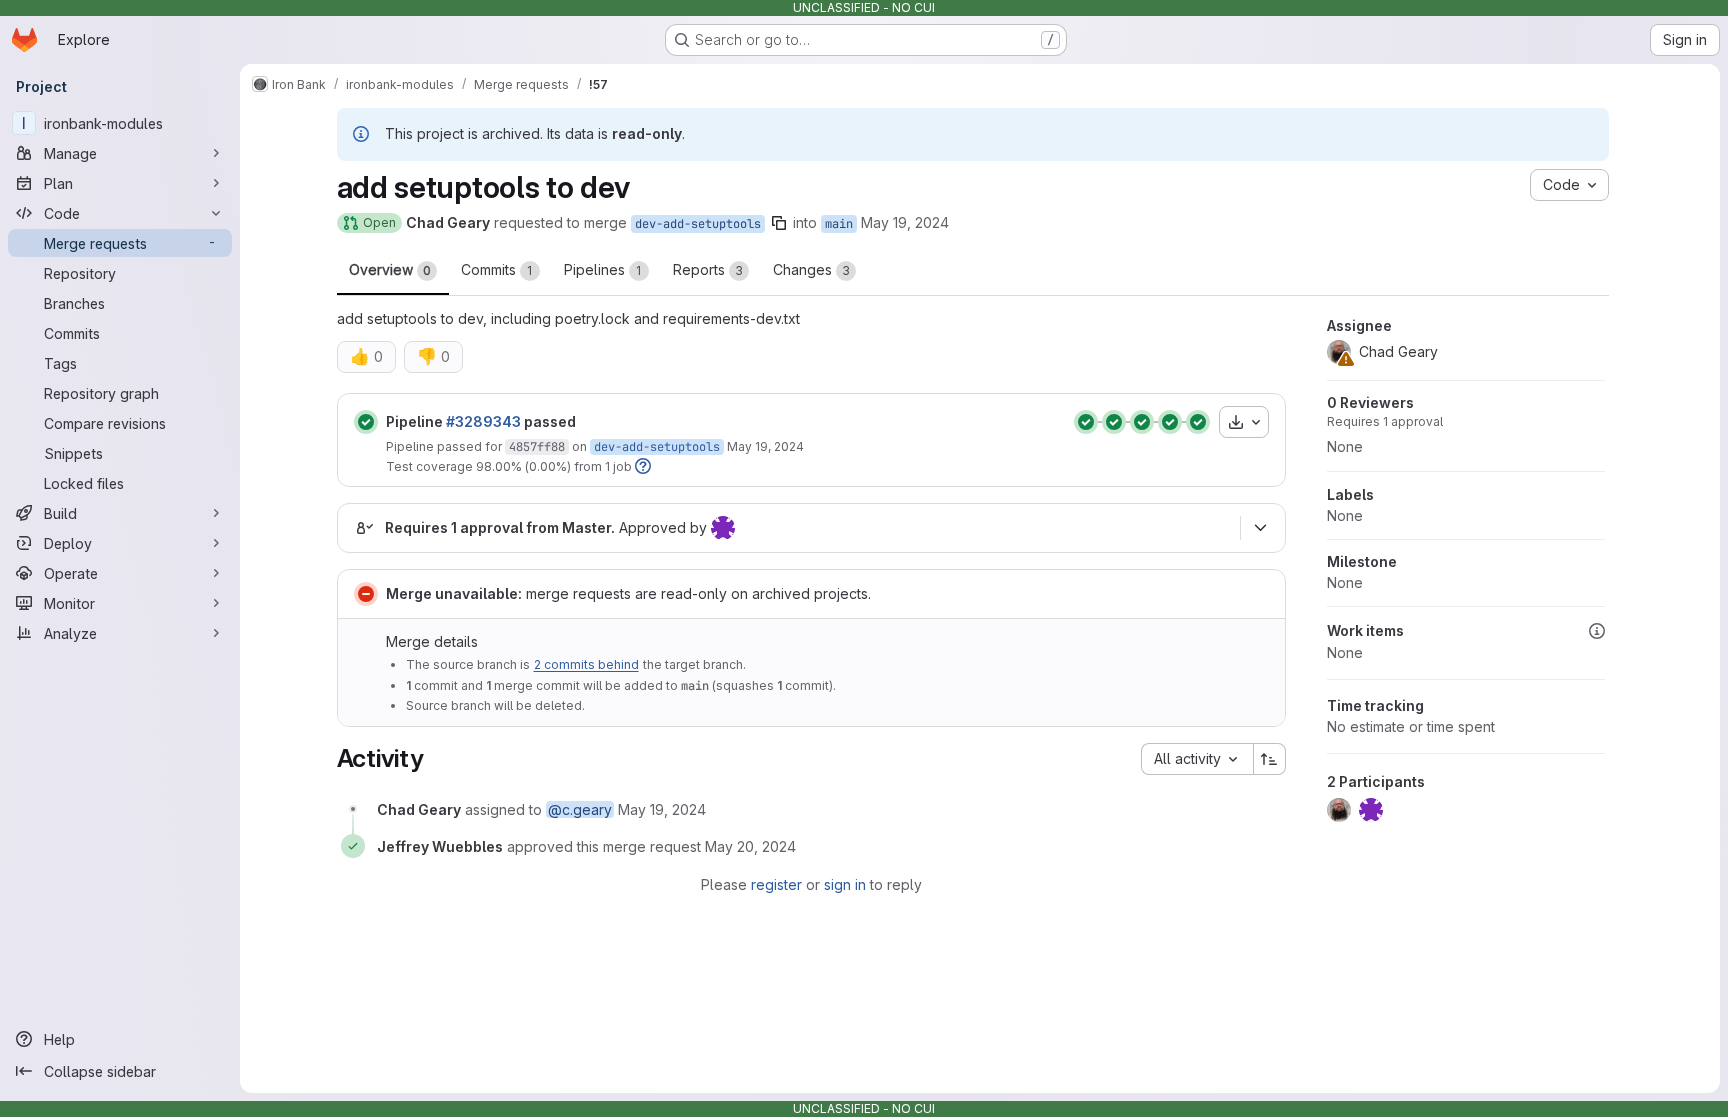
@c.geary (580, 809)
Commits (497, 269)
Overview (390, 269)
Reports (708, 269)
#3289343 (483, 421)
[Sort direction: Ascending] (1270, 759)
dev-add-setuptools (698, 224)
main (839, 224)
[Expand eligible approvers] (1261, 528)
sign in (845, 884)
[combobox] (1197, 759)
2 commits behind (586, 664)
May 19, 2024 (905, 222)
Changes (811, 269)
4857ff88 (537, 447)
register (776, 884)
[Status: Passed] (366, 422)
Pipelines (603, 269)
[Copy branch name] (779, 223)
